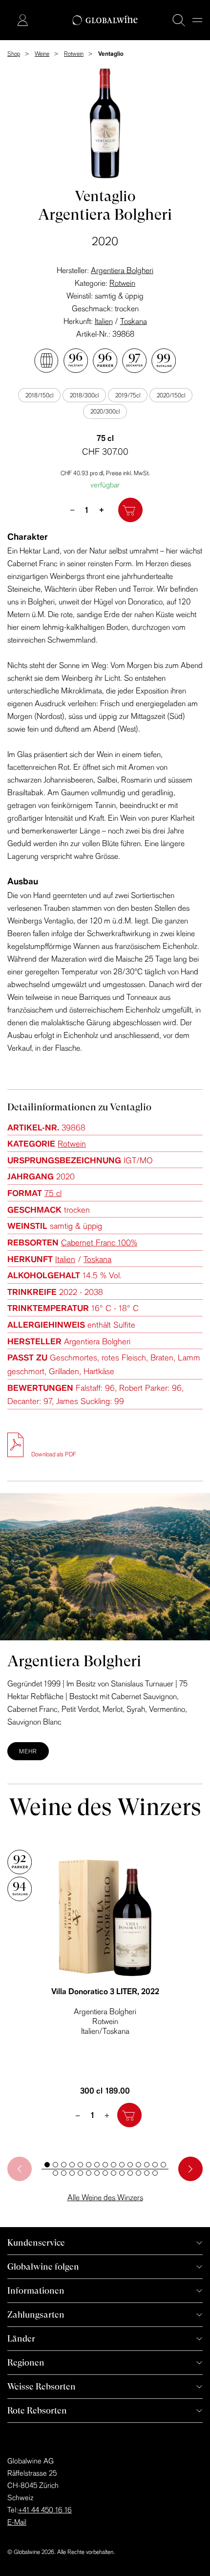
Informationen (36, 2290)
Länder (21, 2338)
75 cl (53, 1193)
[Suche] (179, 20)
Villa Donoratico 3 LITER (105, 1991)
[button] (47, 2165)
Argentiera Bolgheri (122, 270)
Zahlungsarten (36, 2314)
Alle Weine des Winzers (105, 2197)
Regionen (26, 2362)
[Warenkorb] (8, 21)
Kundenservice (36, 2242)
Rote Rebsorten (37, 2410)
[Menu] (197, 20)
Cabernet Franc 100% (99, 1242)
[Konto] (22, 20)
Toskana (134, 321)
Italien (104, 321)
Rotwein (122, 283)
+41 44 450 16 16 (45, 2510)
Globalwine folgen (43, 2266)
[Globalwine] (105, 20)
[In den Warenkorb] (130, 510)
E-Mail (17, 2522)
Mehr (28, 1751)
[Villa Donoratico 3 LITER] (105, 1918)
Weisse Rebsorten (42, 2386)
